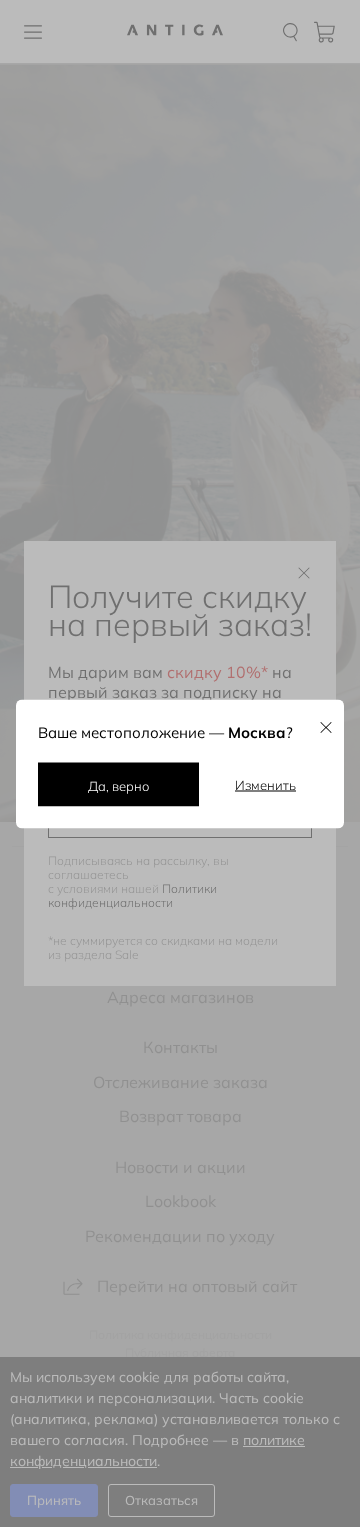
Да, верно (118, 785)
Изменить (265, 784)
